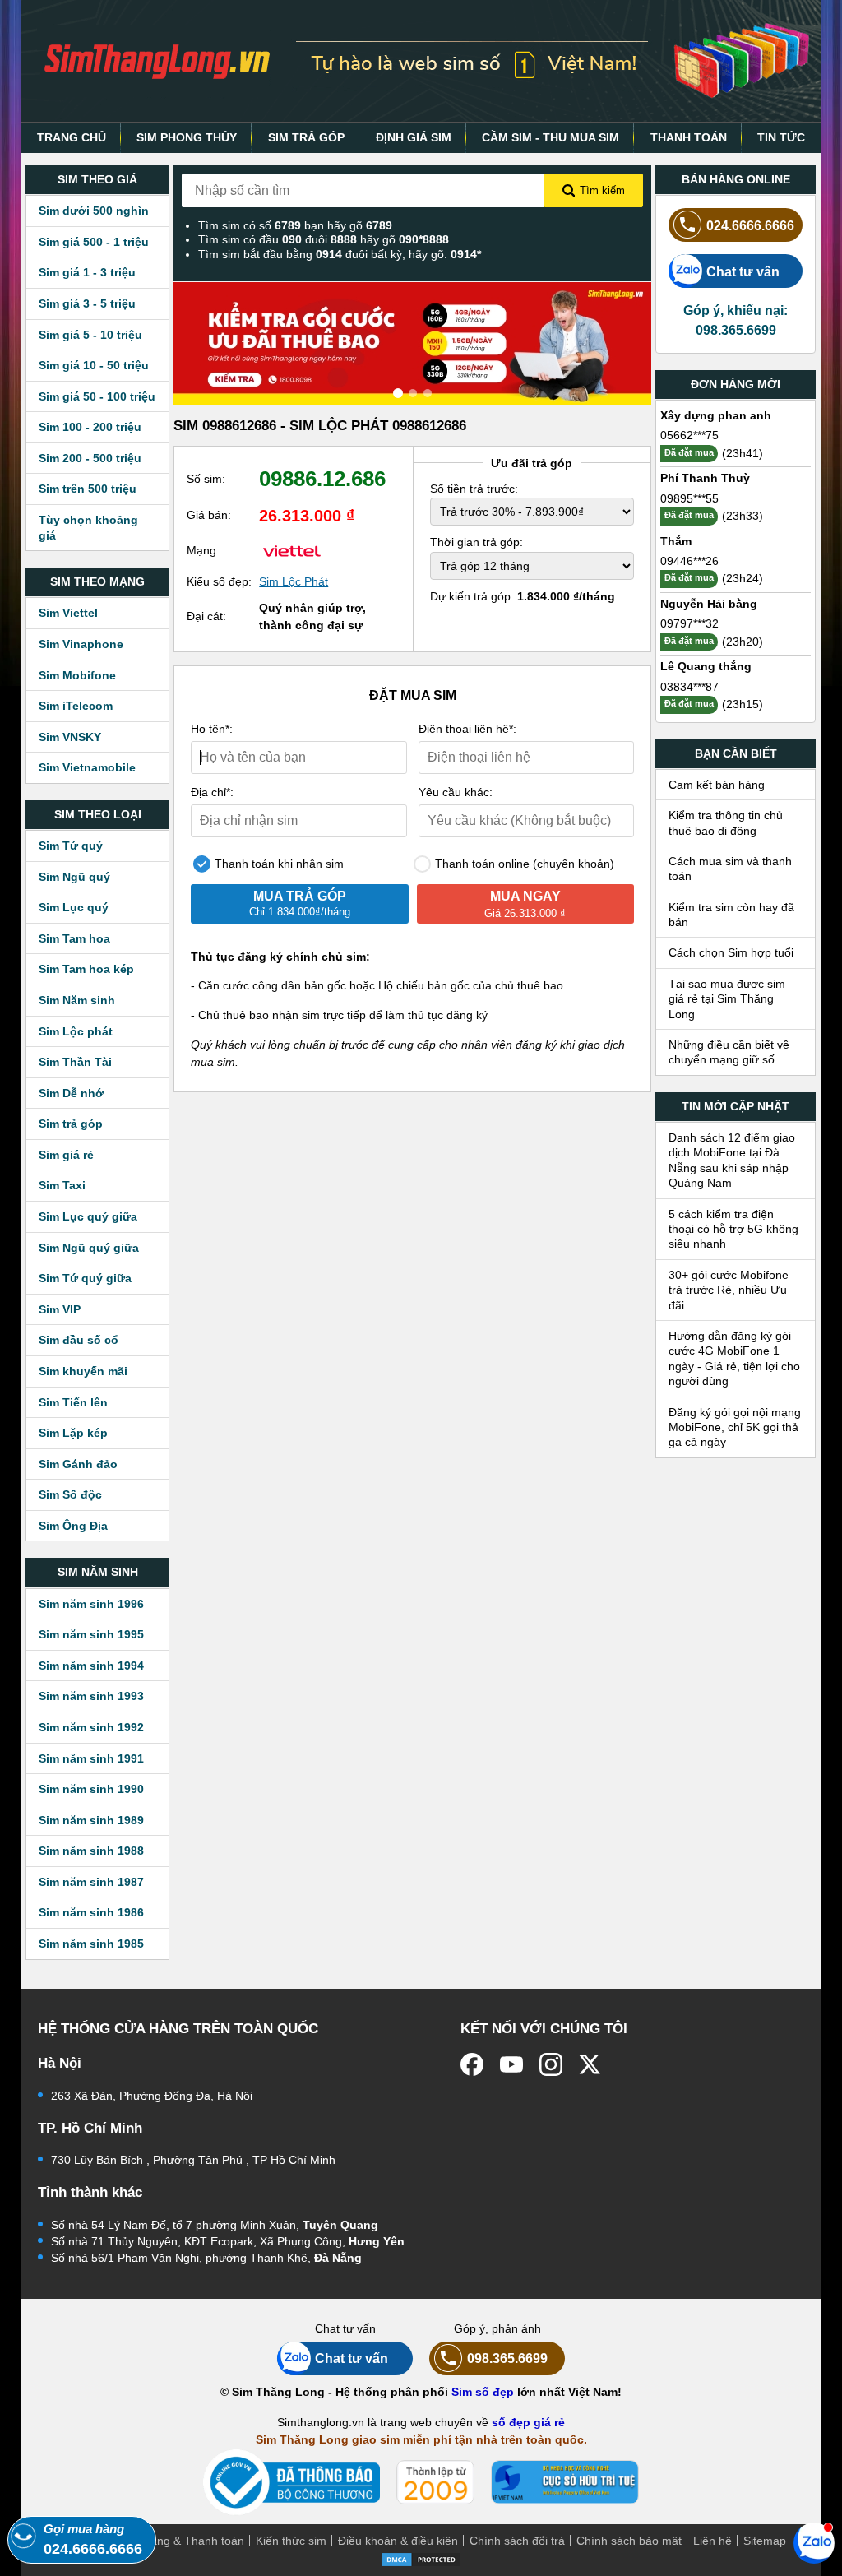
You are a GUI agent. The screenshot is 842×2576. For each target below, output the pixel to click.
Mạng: (203, 550)
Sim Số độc (70, 1494)
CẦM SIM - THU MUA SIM (551, 137)
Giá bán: (209, 515)
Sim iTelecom (76, 706)
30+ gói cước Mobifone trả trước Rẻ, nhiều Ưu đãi (729, 1290)
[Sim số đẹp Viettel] (292, 550)
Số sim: (206, 479)
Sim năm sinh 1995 (91, 1634)
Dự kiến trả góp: (523, 596)
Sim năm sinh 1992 (91, 1727)
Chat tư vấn (743, 271)
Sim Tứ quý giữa (85, 1278)
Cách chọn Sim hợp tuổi (731, 952)
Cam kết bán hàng (717, 785)
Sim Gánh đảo (78, 1464)
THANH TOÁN (689, 137)
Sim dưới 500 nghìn (94, 211)
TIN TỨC (781, 137)
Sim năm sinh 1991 (91, 1758)
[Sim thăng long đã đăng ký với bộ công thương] (291, 2483)
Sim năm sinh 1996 (91, 1604)
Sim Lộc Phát (294, 581)
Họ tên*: (212, 729)
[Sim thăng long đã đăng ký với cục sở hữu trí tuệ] (565, 2482)
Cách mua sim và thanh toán (730, 869)
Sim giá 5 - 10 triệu (90, 335)
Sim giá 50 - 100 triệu (97, 396)
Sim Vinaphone (81, 644)
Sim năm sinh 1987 (91, 1882)
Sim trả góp (71, 1124)
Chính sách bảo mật (629, 2541)
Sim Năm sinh (77, 1000)
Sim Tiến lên (73, 1402)
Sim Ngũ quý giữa (89, 1248)
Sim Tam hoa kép (86, 969)
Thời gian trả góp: (477, 542)
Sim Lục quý (74, 907)
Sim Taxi (62, 1185)
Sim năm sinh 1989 (91, 1820)
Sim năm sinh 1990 (91, 1789)
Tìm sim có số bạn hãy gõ (295, 225)
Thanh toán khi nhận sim (278, 864)
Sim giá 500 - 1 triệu (94, 242)
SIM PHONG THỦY (187, 137)
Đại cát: (206, 616)
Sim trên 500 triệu (88, 489)
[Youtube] (511, 2064)
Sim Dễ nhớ (71, 1093)
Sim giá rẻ (66, 1155)
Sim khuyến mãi (83, 1371)
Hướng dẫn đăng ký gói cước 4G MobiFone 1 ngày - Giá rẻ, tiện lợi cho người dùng (734, 1358)
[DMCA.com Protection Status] (421, 2558)
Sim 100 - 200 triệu (90, 427)
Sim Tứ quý (71, 846)
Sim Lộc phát (76, 1031)
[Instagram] (551, 2064)
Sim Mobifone (77, 675)
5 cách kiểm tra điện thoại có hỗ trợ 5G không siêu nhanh (733, 1229)
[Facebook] (472, 2064)
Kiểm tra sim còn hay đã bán (731, 915)
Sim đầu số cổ (79, 1340)
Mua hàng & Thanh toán (181, 2541)
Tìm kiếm (602, 190)
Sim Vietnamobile (87, 767)
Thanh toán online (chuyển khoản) (523, 864)
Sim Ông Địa (73, 1526)
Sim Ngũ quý (74, 877)
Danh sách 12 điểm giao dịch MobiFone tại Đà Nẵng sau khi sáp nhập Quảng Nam (732, 1160)
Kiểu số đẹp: (219, 581)
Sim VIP (60, 1309)
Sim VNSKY (70, 737)
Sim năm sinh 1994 (91, 1666)
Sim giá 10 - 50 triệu (94, 365)
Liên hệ (712, 2541)
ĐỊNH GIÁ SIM (414, 137)
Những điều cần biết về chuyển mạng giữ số (729, 1052)
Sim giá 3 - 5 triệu (87, 303)
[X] (590, 2064)
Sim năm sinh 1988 (91, 1851)
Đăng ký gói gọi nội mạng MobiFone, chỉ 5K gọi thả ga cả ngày (735, 1427)
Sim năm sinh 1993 (91, 1696)
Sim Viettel (68, 613)
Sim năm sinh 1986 (91, 1912)
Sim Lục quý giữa (88, 1216)
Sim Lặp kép (73, 1433)
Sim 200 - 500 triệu (90, 458)
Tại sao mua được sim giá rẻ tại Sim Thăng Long (727, 999)
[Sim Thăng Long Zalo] (814, 2542)
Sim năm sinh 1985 (91, 1944)
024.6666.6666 (750, 225)
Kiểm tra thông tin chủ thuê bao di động (726, 822)
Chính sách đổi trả (517, 2541)
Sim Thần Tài (75, 1062)
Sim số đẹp (483, 2392)
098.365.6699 (507, 2358)
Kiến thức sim (291, 2541)
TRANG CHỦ (72, 137)
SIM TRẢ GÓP (306, 137)
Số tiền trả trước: (474, 489)
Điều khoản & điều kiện (398, 2541)
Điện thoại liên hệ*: (467, 729)
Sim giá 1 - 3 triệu (87, 272)
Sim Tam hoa (74, 938)
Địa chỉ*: (212, 792)
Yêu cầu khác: (456, 792)
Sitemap (765, 2541)
